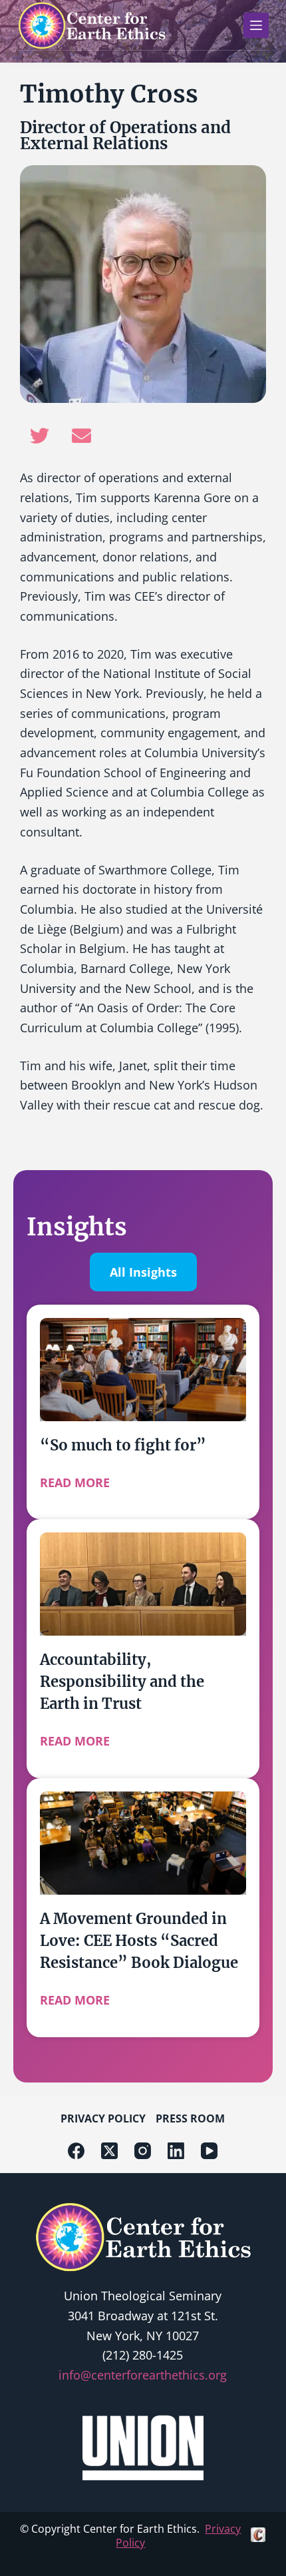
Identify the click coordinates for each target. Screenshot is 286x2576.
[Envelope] (81, 436)
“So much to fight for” (123, 1445)
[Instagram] (143, 2151)
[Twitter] (39, 436)
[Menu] (256, 25)
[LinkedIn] (176, 2151)
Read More (75, 1482)
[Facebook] (76, 2151)
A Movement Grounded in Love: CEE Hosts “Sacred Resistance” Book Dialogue (139, 1941)
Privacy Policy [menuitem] (103, 2118)
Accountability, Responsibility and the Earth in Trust (122, 1682)
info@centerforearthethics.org (143, 2375)
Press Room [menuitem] (190, 2118)
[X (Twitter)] (109, 2151)
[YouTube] (209, 2151)
